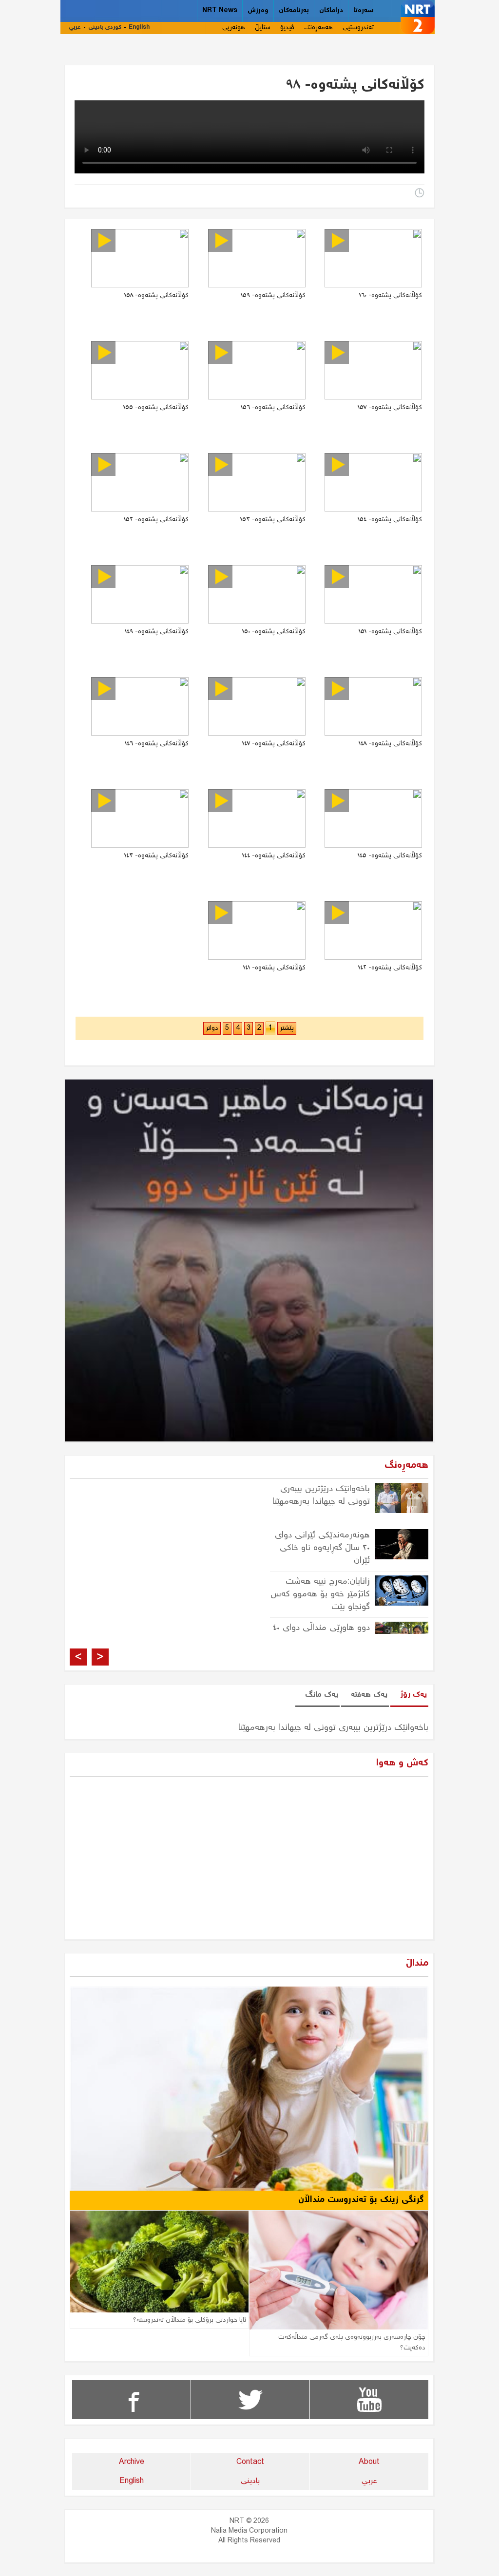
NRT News (220, 11)
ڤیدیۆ (287, 28)
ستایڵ (263, 28)
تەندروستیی (358, 28)
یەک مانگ (322, 1695)
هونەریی (234, 28)
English (139, 28)
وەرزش (258, 11)
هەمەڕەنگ (318, 28)
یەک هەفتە (369, 1695)
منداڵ (417, 1963)
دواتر (212, 1028)
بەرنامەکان (294, 11)
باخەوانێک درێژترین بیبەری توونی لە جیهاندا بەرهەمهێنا (321, 1496)
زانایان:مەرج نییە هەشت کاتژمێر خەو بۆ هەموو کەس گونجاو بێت (320, 1594)
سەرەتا (364, 11)
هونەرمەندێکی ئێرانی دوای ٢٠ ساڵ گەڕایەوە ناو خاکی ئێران (322, 1548)
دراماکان (331, 11)
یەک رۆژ (413, 1695)
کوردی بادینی (105, 28)
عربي (75, 28)
